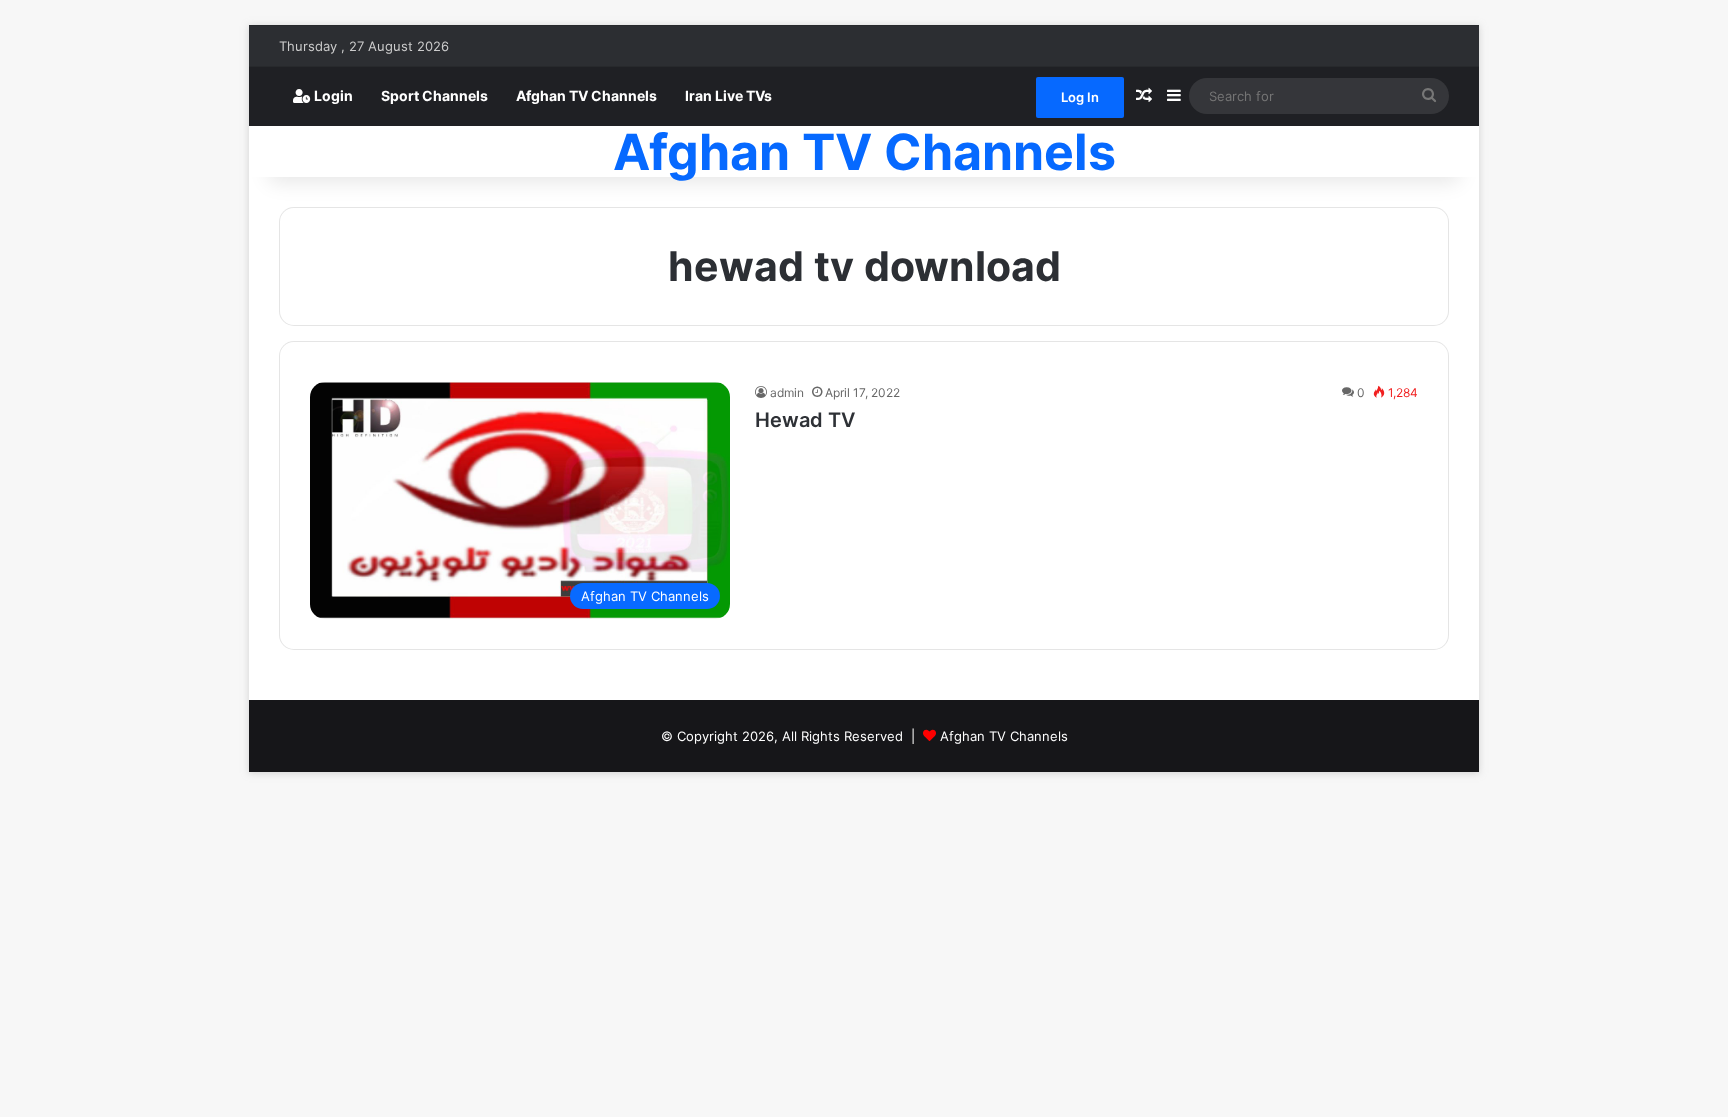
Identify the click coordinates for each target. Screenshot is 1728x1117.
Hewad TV (805, 420)
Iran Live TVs (728, 95)
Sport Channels (434, 95)
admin (787, 392)
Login (332, 95)
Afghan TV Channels (586, 95)
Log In (1080, 97)
